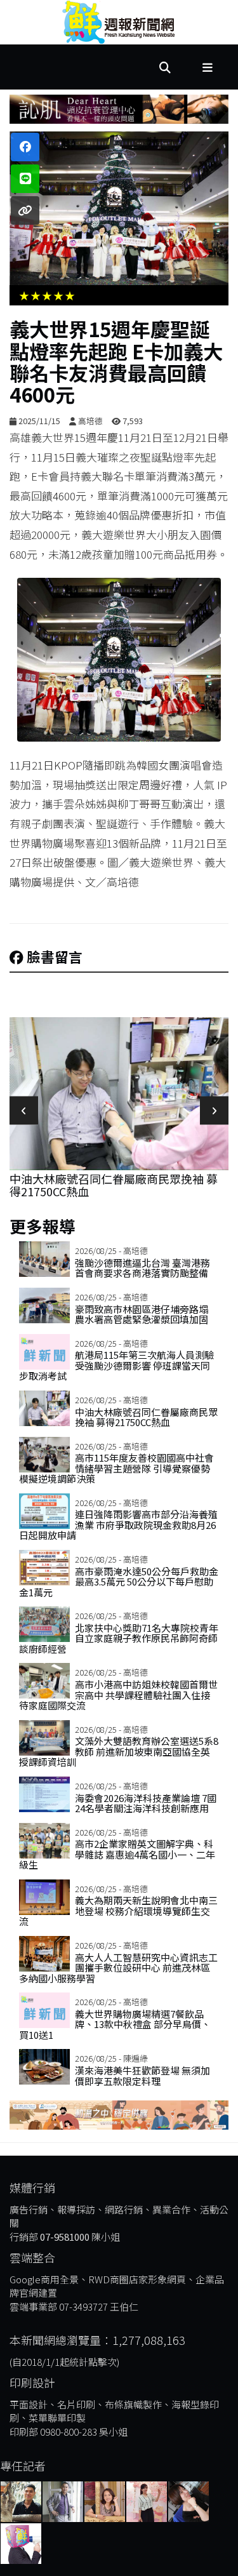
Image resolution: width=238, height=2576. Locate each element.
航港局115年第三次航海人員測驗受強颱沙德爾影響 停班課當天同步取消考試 (116, 1365)
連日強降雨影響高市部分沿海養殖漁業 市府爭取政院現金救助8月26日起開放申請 (118, 1525)
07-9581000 (65, 2237)
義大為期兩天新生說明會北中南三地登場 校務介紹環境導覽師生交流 (118, 1911)
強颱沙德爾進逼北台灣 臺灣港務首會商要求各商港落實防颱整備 (142, 1268)
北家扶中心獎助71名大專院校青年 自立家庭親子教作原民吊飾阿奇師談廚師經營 (119, 1638)
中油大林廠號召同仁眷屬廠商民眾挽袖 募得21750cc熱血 (114, 1185)
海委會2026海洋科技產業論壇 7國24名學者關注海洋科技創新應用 (146, 1803)
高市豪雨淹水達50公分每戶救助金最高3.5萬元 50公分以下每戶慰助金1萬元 (119, 1582)
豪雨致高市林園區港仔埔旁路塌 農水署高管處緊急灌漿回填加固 (142, 1314)
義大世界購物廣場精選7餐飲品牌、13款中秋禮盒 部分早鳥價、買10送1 (115, 2024)
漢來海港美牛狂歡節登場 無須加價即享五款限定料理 (142, 2076)
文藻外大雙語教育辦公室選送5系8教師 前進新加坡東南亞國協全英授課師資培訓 (119, 1751)
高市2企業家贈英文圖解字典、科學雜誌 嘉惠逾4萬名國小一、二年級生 (117, 1854)
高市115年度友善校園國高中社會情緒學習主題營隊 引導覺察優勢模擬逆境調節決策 (116, 1468)
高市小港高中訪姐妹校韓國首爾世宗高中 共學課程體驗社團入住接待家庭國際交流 (118, 1695)
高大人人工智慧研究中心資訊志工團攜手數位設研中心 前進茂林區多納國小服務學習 (118, 1968)
